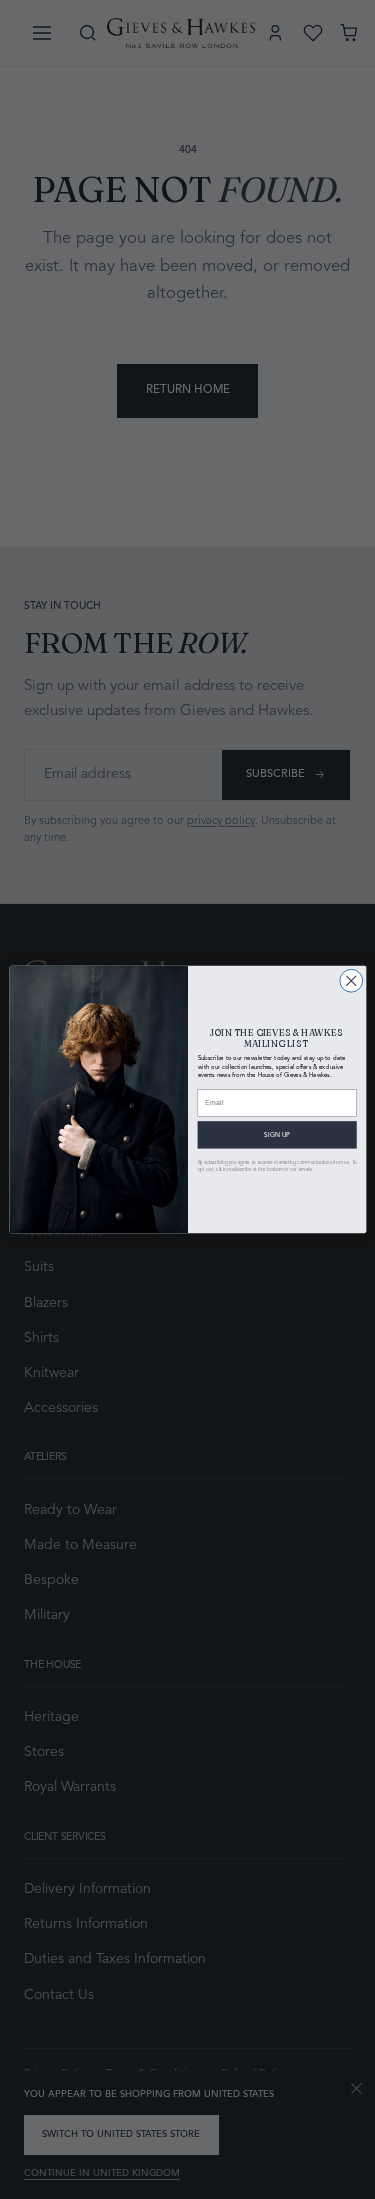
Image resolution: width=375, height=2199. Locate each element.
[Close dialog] (350, 980)
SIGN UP (277, 1135)
